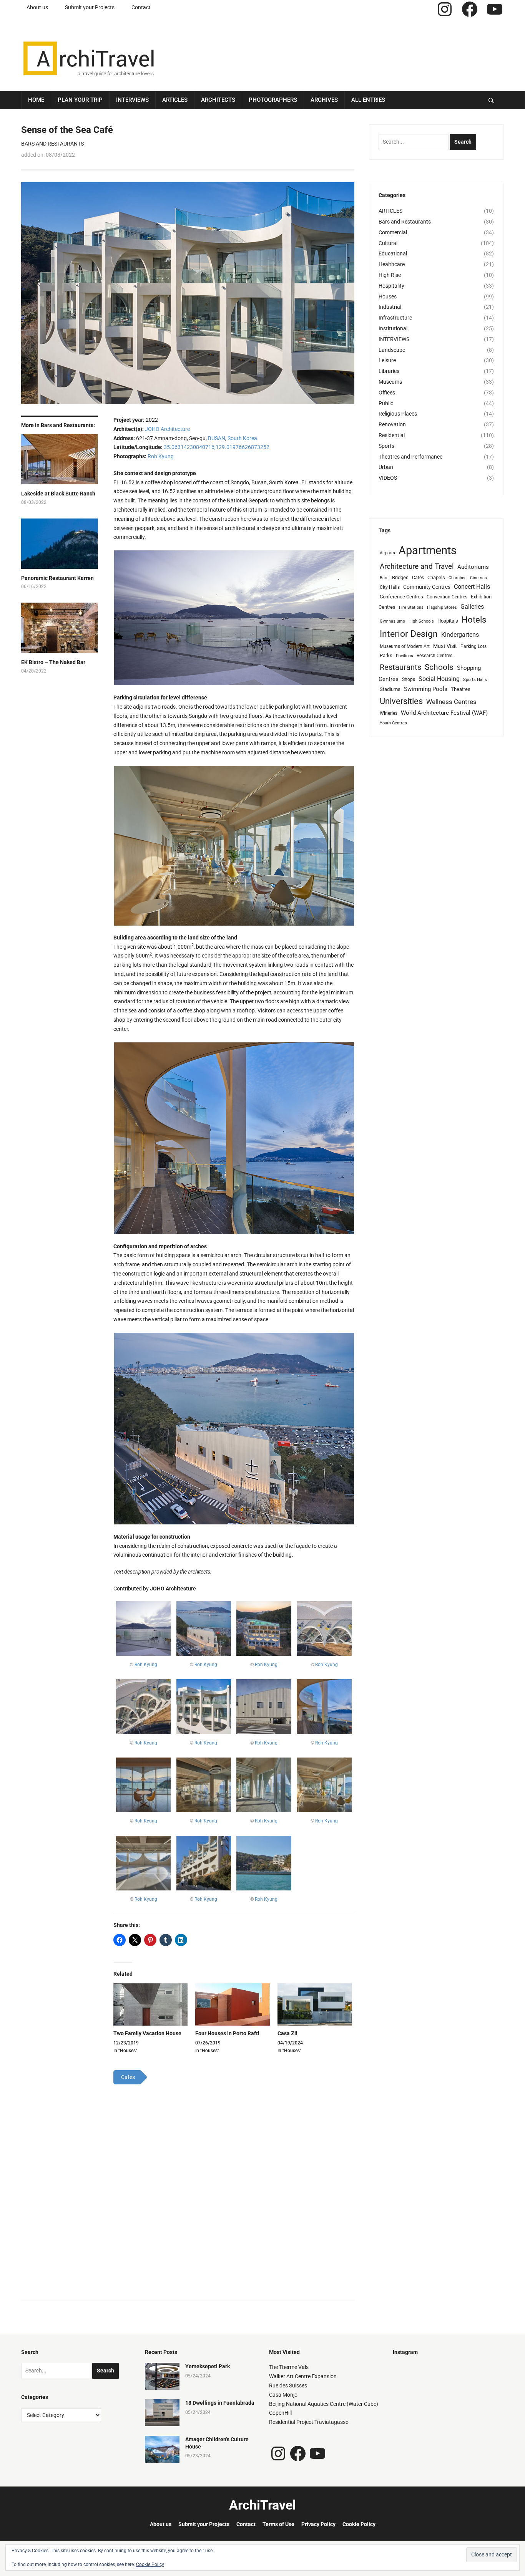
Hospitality (391, 286)
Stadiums (390, 689)
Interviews (132, 100)
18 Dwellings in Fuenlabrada (220, 2403)
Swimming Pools (426, 689)
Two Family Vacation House (147, 2033)
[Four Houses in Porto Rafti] (233, 2005)
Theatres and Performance (410, 457)
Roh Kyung (161, 456)
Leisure (387, 360)
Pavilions (405, 656)
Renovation (392, 424)
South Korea (242, 438)
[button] (234, 618)
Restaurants (400, 667)
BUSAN (217, 438)
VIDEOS (388, 478)
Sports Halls (475, 680)
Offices (387, 393)
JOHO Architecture (167, 429)
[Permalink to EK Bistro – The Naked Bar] (60, 631)
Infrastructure (395, 318)
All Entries (368, 100)
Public (386, 403)
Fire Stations (411, 607)
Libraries (389, 371)
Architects (218, 100)
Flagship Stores (442, 607)
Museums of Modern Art (405, 646)
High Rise (390, 275)
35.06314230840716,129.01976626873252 (217, 447)
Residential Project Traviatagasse (309, 2422)
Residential (392, 435)
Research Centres (434, 656)
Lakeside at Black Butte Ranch (58, 494)
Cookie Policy (359, 2524)
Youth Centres (393, 723)
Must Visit (445, 646)
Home (36, 100)
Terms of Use (278, 2524)
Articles (175, 100)
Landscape (392, 350)
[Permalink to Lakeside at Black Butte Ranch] (60, 462)
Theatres (461, 689)
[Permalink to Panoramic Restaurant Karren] (60, 547)
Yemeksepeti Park (208, 2366)
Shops (409, 679)
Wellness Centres (451, 702)
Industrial (390, 307)
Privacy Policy (318, 2524)
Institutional (393, 328)
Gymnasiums (392, 621)
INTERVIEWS (394, 339)
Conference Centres (401, 597)
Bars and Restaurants (52, 144)
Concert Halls (472, 587)
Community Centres (427, 587)
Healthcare (392, 264)
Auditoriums (473, 567)
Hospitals (448, 621)
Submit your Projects (90, 7)
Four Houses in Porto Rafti (227, 2033)
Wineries (389, 713)
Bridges (400, 577)
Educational (393, 253)
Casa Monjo (283, 2395)
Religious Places (398, 414)
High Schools (421, 621)
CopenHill (280, 2413)
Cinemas (478, 578)
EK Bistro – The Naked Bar (53, 662)
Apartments (428, 550)
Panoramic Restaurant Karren (57, 578)
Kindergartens (460, 635)
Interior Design (409, 634)
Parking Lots (473, 646)
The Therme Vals (289, 2367)
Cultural (388, 243)
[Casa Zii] (315, 2005)
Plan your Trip (80, 100)
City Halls (390, 587)
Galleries (472, 607)
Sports (386, 446)
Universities (401, 701)
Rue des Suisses (288, 2385)
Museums (390, 382)
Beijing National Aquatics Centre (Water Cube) (324, 2404)
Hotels (474, 620)
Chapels (436, 577)
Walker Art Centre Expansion (303, 2376)
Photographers (273, 100)
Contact (141, 7)
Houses (388, 297)
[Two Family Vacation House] (151, 2005)
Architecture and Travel (417, 566)
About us (37, 7)
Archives (324, 100)
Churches (458, 578)
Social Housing (439, 679)
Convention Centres (447, 597)
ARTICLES (390, 211)
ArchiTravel (262, 2505)
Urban (386, 467)
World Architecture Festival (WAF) (444, 713)
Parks (386, 655)
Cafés (418, 578)
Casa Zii (287, 2033)
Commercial (393, 232)
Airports (387, 553)
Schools (439, 667)
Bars (384, 578)
